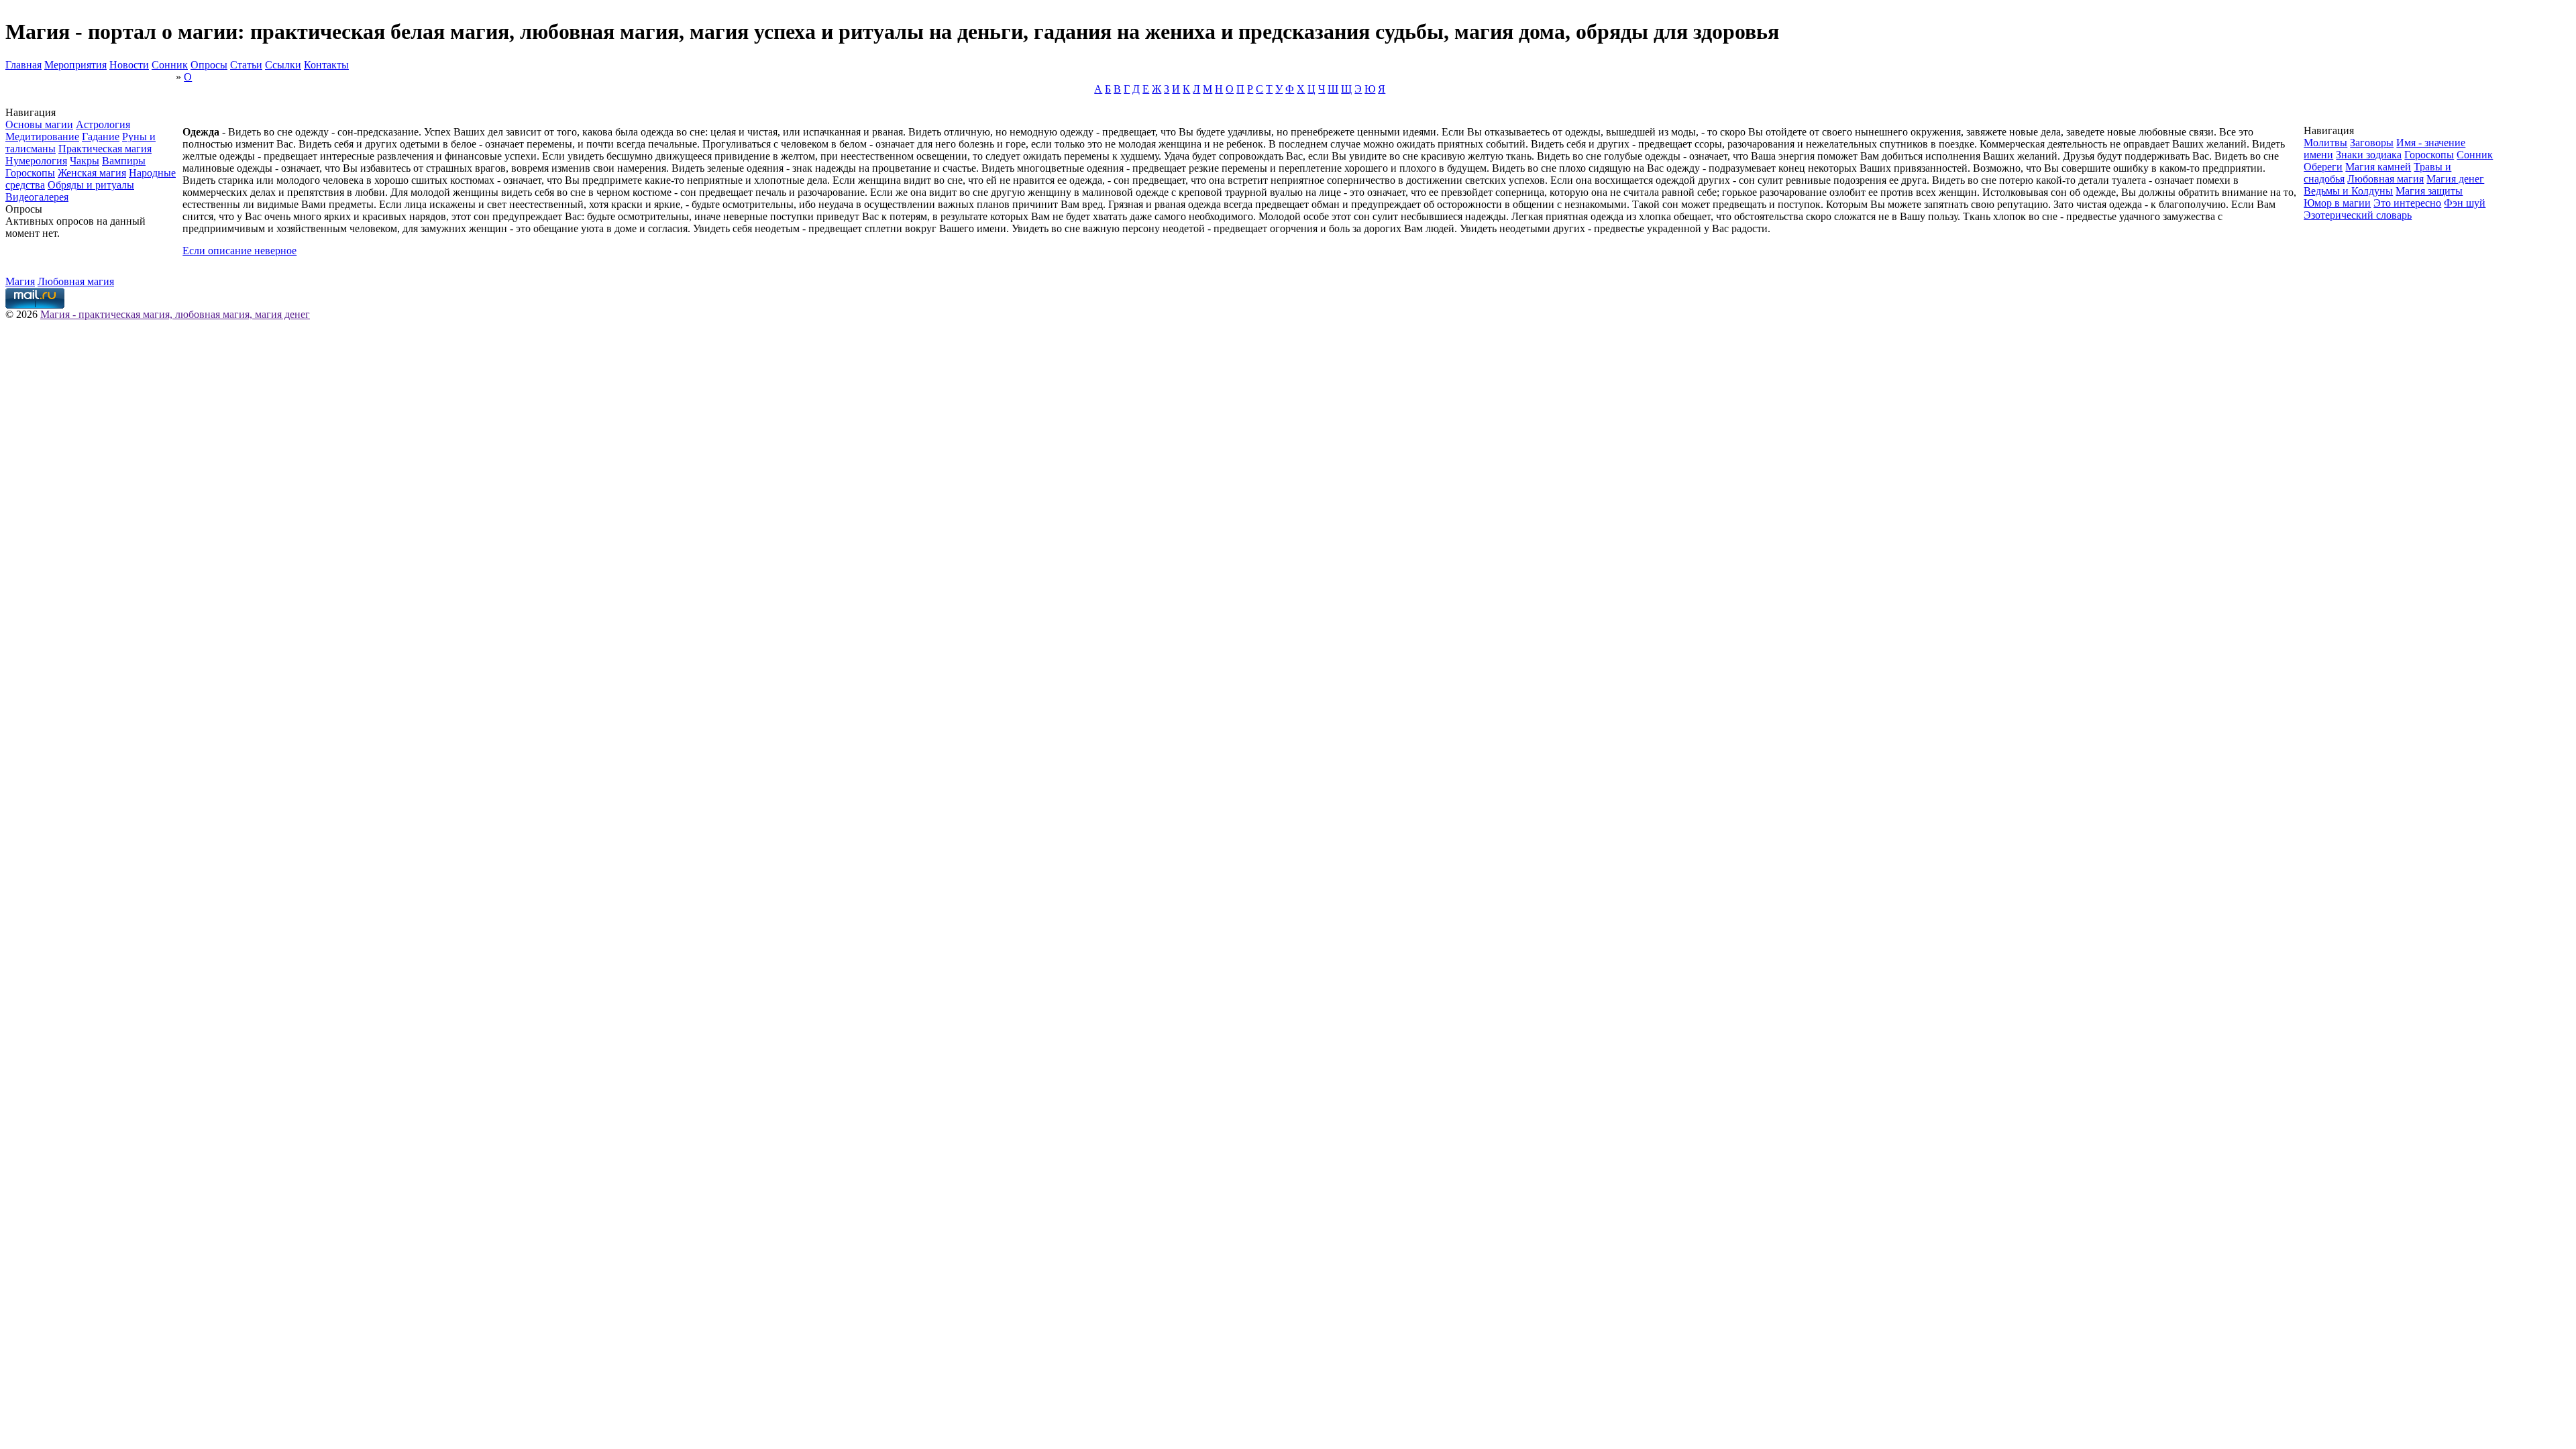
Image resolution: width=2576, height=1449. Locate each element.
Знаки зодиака (2369, 155)
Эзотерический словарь (2358, 215)
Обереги (2323, 167)
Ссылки (283, 65)
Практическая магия (105, 149)
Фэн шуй (2465, 203)
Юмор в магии (2337, 203)
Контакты (326, 65)
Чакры (85, 161)
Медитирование (42, 137)
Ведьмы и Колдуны (2348, 191)
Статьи (246, 65)
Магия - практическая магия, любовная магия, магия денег (175, 314)
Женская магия (92, 173)
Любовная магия (2385, 179)
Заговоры (2372, 143)
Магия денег (2455, 179)
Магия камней (2378, 167)
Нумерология (36, 161)
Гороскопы (30, 173)
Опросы (209, 65)
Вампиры (124, 161)
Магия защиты (2429, 191)
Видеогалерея (37, 197)
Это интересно (2407, 203)
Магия (20, 281)
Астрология (103, 124)
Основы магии (39, 124)
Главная (23, 65)
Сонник (170, 65)
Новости (129, 65)
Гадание (101, 137)
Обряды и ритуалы (91, 185)
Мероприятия (75, 65)
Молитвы (2325, 143)
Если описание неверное (239, 251)
